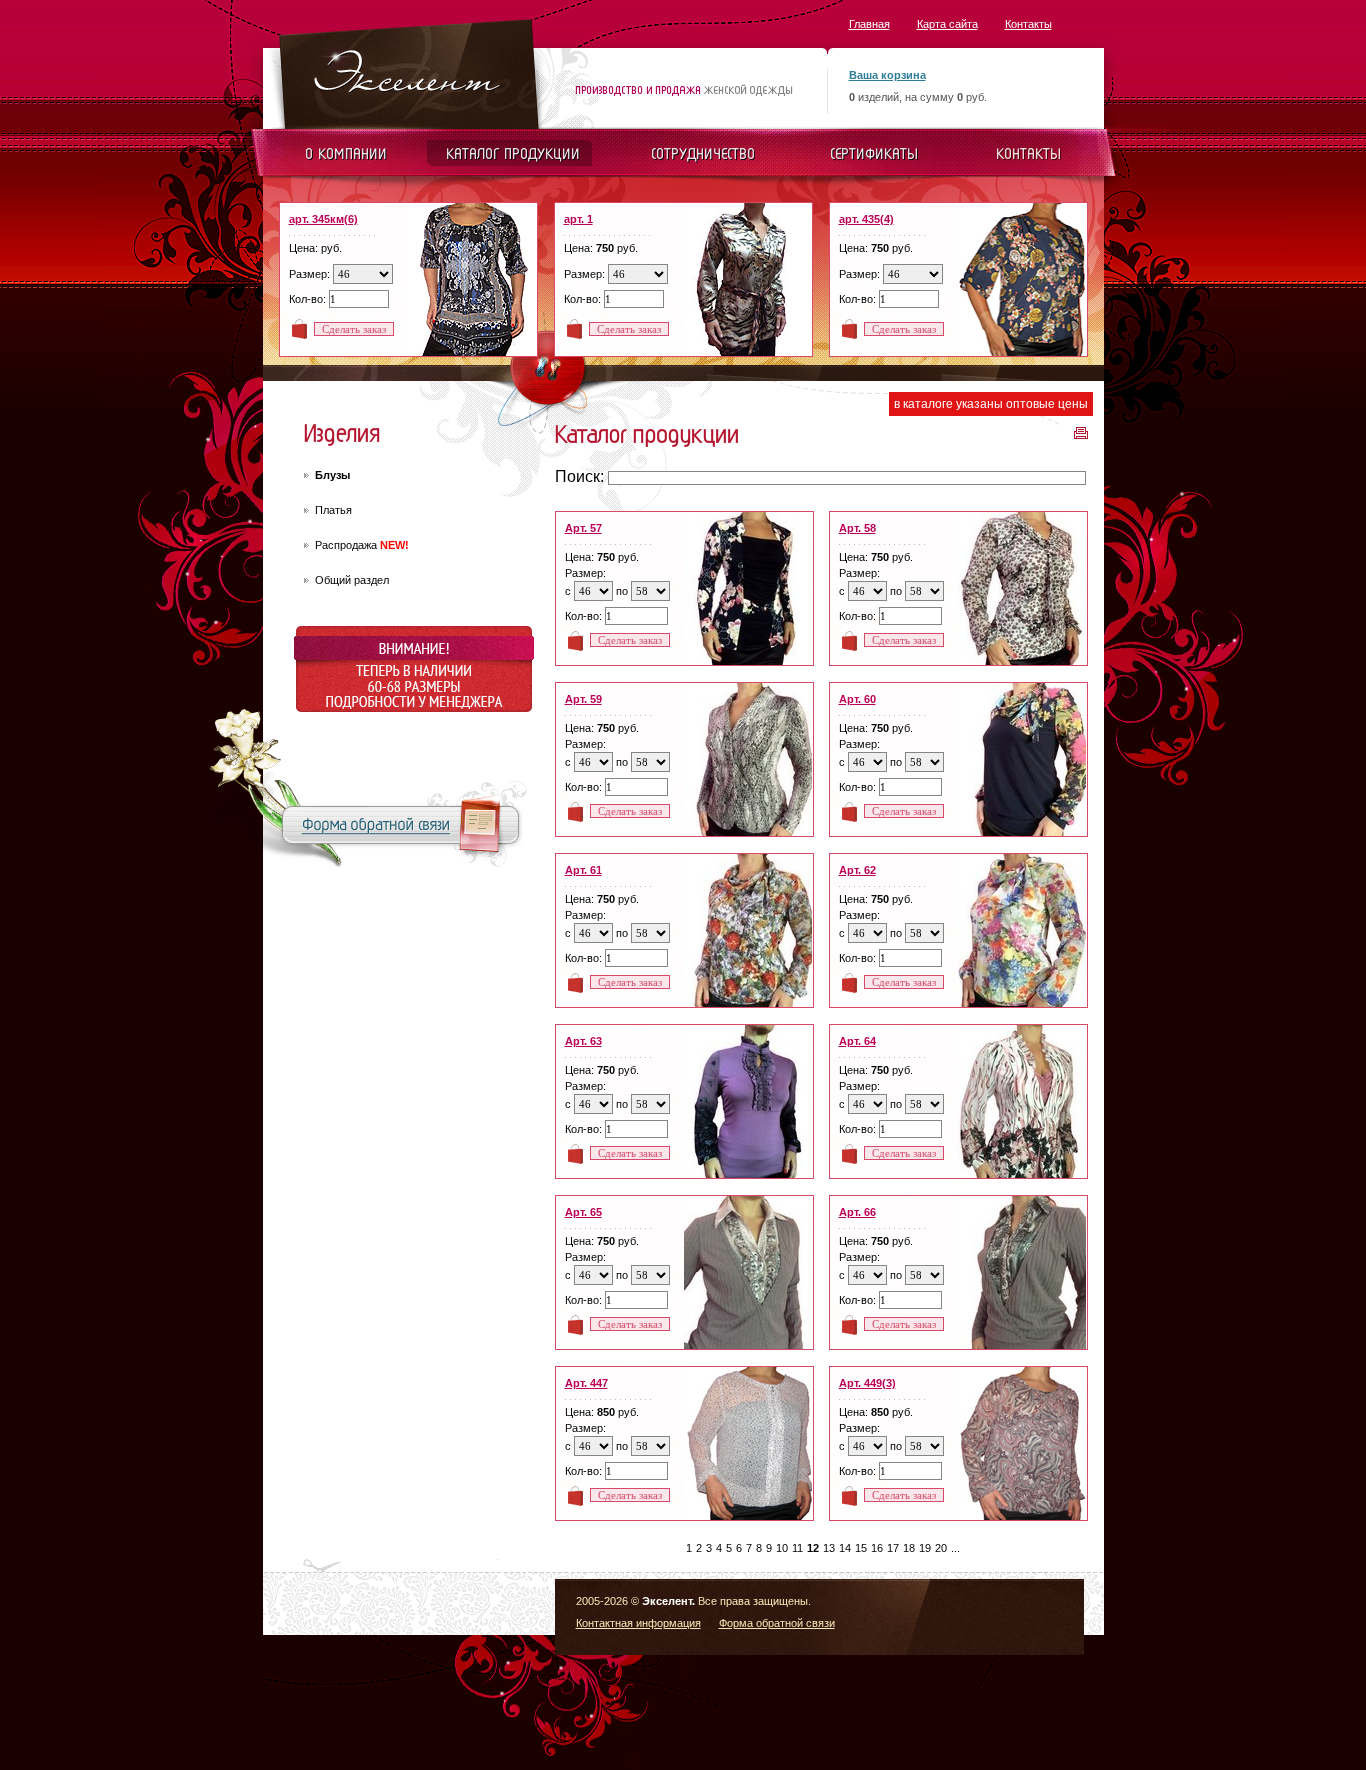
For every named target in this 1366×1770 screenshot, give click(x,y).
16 (877, 1548)
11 (797, 1548)
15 (861, 1548)
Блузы (332, 475)
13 (829, 1548)
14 (845, 1548)
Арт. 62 (857, 870)
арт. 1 (578, 219)
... (955, 1548)
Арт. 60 (857, 699)
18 (909, 1548)
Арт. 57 (583, 528)
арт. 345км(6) (323, 219)
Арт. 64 (857, 1041)
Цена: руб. (315, 248)
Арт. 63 (583, 1041)
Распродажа (362, 545)
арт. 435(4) (866, 219)
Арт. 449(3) (867, 1383)
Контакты (1028, 24)
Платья (333, 510)
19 (925, 1548)
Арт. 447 (586, 1383)
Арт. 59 (583, 699)
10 (782, 1548)
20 (941, 1548)
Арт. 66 (857, 1212)
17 (893, 1548)
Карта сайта (947, 24)
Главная (869, 24)
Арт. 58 (857, 528)
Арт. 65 (583, 1212)
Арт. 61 (583, 870)
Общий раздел (352, 580)
